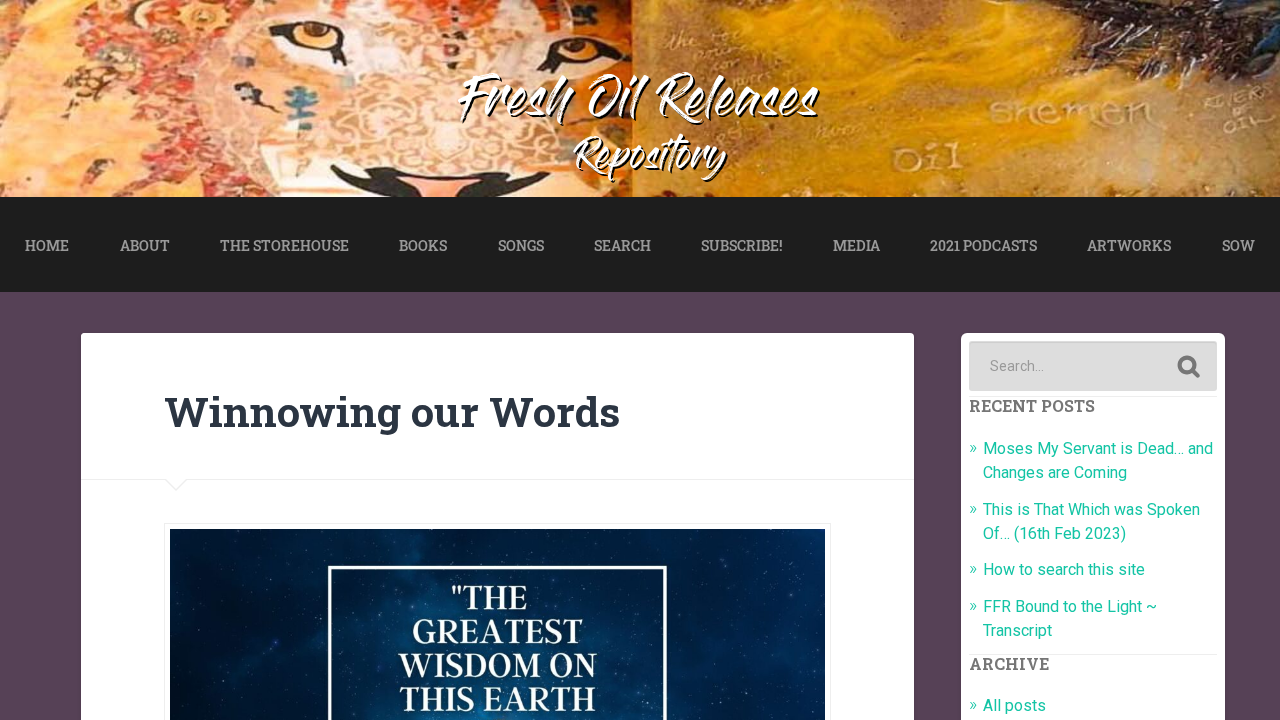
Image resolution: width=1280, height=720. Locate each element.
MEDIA (856, 245)
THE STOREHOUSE (284, 245)
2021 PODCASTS (983, 245)
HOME (47, 245)
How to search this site (1064, 569)
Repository (651, 159)
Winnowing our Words (392, 411)
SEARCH (622, 245)
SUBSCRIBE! (741, 245)
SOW (1238, 245)
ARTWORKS (1129, 245)
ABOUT (145, 245)
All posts (1014, 705)
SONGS (521, 245)
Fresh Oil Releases (640, 104)
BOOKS (423, 245)
